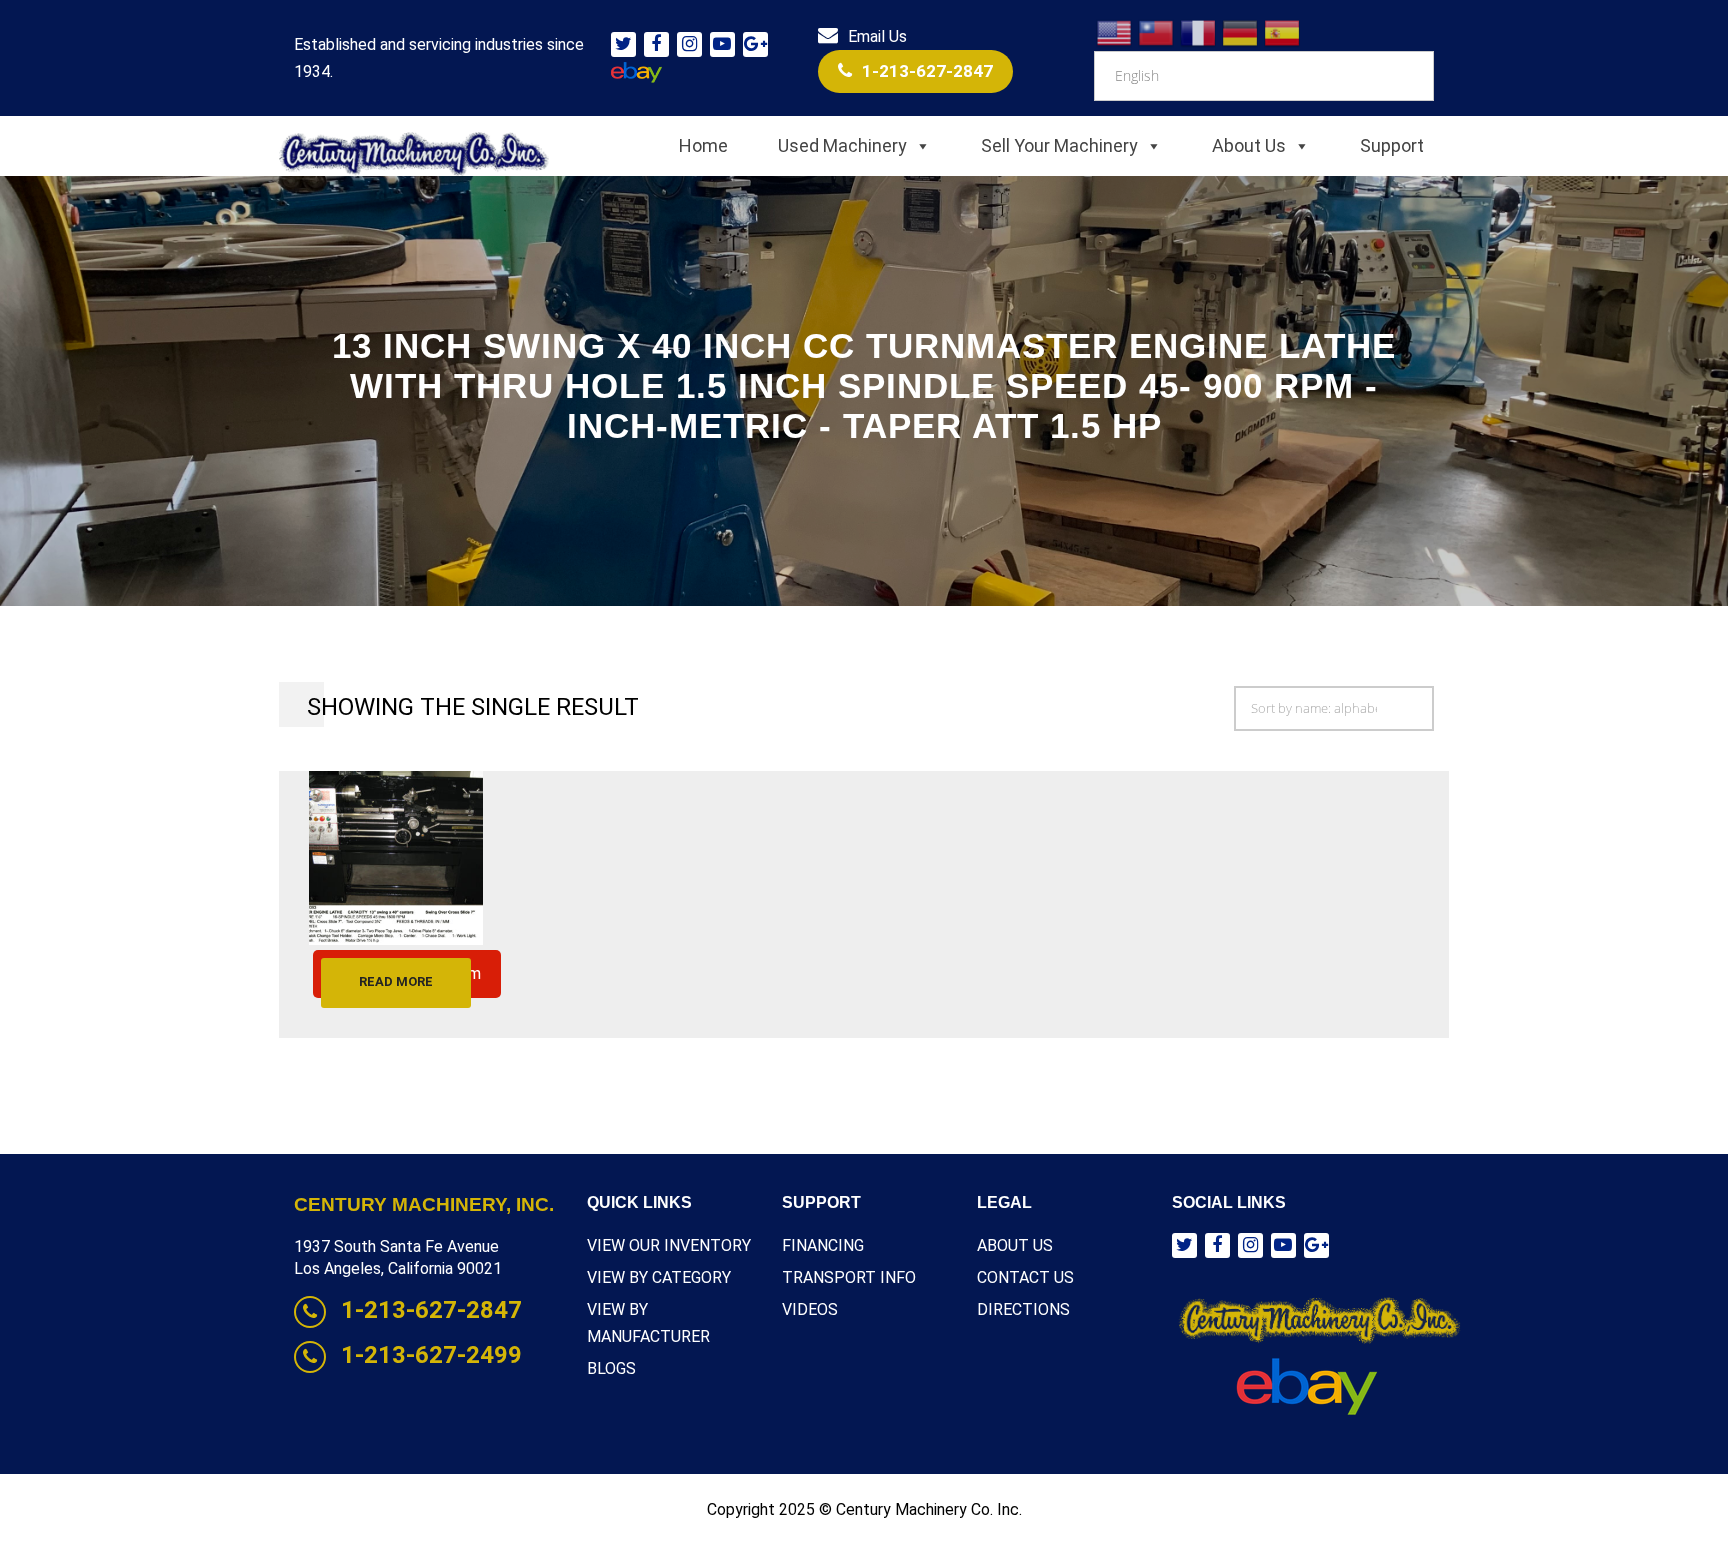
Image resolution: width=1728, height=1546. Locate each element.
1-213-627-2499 (431, 1355)
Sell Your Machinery (1059, 145)
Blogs (611, 1368)
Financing (823, 1245)
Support (1392, 145)
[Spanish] (1283, 31)
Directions (1023, 1309)
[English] (1115, 31)
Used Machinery (842, 145)
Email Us (877, 36)
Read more (396, 981)
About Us (1249, 145)
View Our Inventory (669, 1245)
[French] (1199, 31)
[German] (1241, 31)
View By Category (659, 1277)
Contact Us (1025, 1277)
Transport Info (849, 1277)
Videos (810, 1309)
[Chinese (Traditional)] (1157, 31)
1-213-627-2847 (927, 71)
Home (703, 145)
